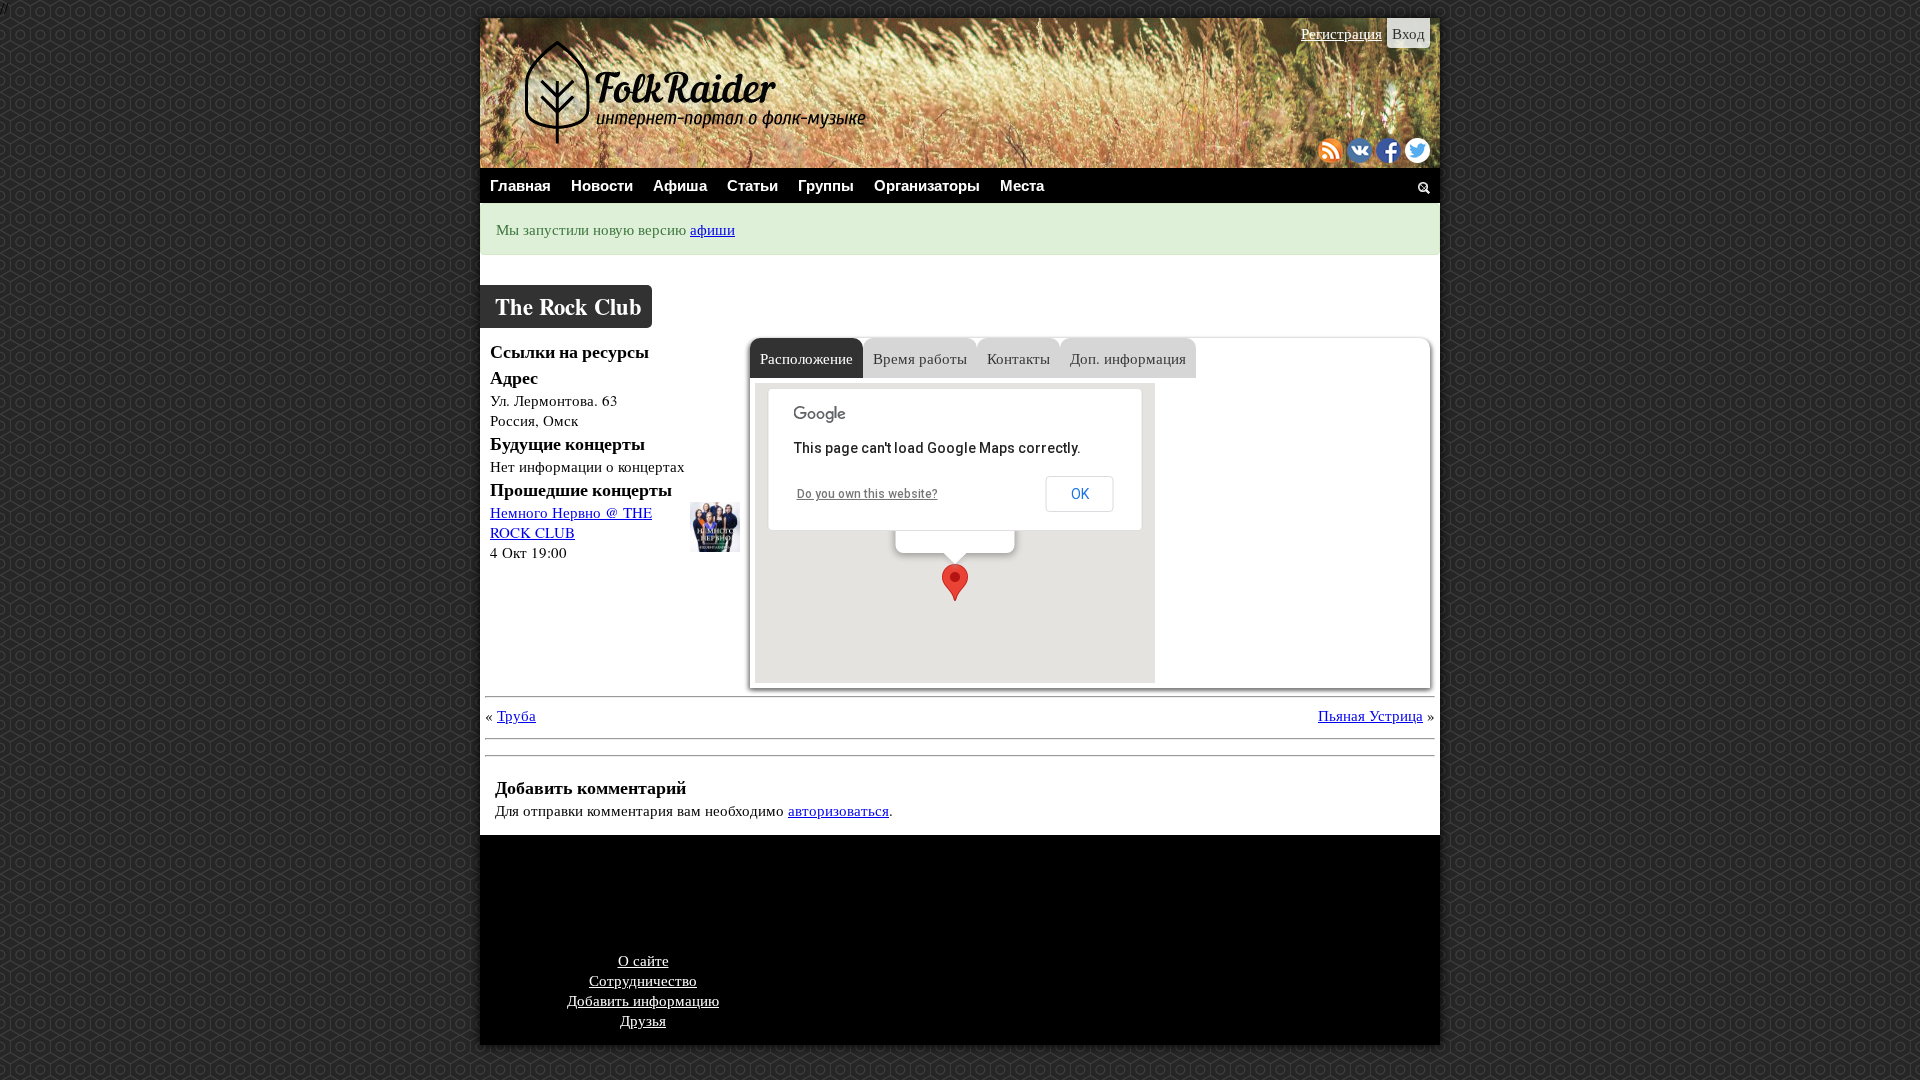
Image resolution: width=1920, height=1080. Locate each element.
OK (1080, 494)
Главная (520, 185)
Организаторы (927, 185)
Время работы (920, 358)
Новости (602, 185)
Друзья (643, 1020)
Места (1022, 185)
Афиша (680, 185)
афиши (712, 229)
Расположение (806, 358)
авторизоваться (838, 810)
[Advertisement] (855, 895)
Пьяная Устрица (1370, 715)
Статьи (752, 185)
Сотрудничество (643, 980)
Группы (826, 185)
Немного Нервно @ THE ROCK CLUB (571, 522)
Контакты (1018, 358)
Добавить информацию (643, 1000)
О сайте (643, 960)
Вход (1408, 33)
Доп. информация (1128, 358)
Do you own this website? (867, 494)
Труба (516, 715)
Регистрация (1341, 33)
